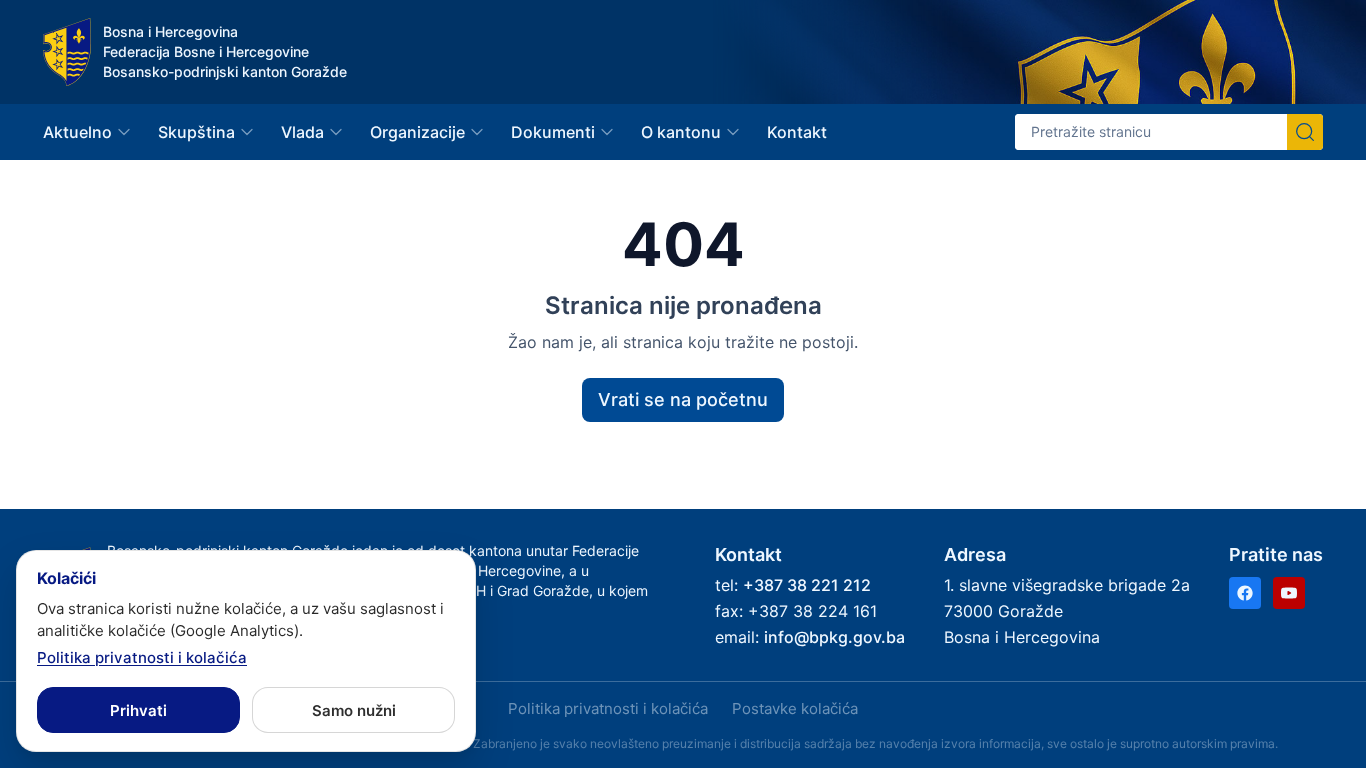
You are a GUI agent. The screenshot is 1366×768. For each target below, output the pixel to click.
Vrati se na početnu (683, 399)
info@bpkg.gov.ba (834, 637)
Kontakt (797, 132)
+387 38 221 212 (807, 585)
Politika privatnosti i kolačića (608, 708)
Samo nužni (354, 710)
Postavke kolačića (795, 708)
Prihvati (138, 710)
